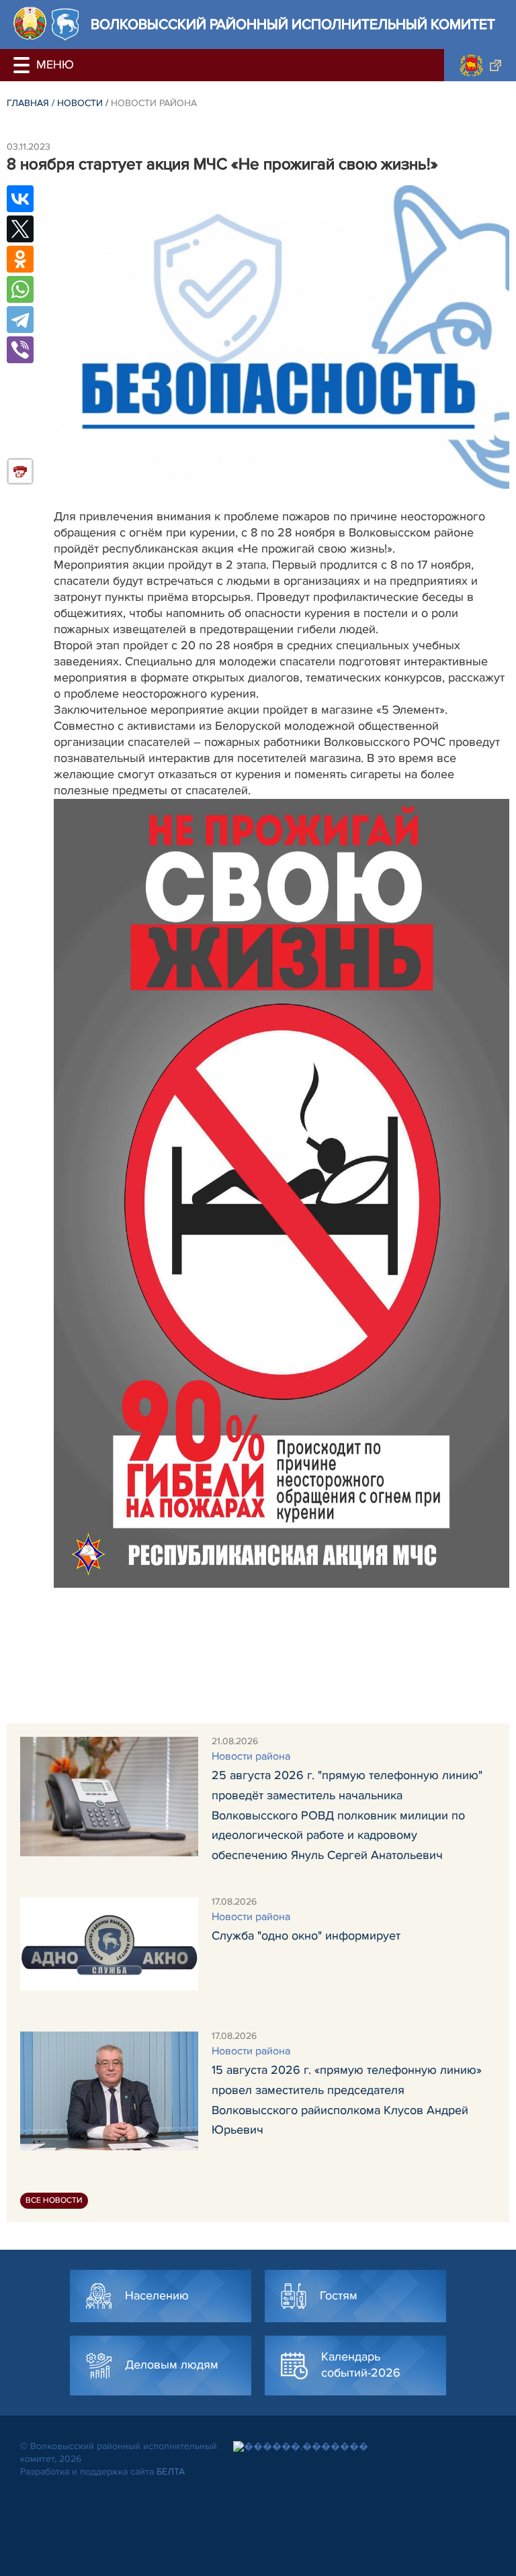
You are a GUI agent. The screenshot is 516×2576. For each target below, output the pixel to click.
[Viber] (20, 350)
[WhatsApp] (20, 289)
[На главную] (30, 23)
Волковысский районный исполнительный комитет (293, 25)
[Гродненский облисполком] (480, 65)
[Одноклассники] (20, 259)
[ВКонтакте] (20, 199)
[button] (24, 65)
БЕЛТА (171, 2472)
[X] (20, 229)
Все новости (54, 2200)
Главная (28, 103)
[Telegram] (20, 320)
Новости (80, 103)
